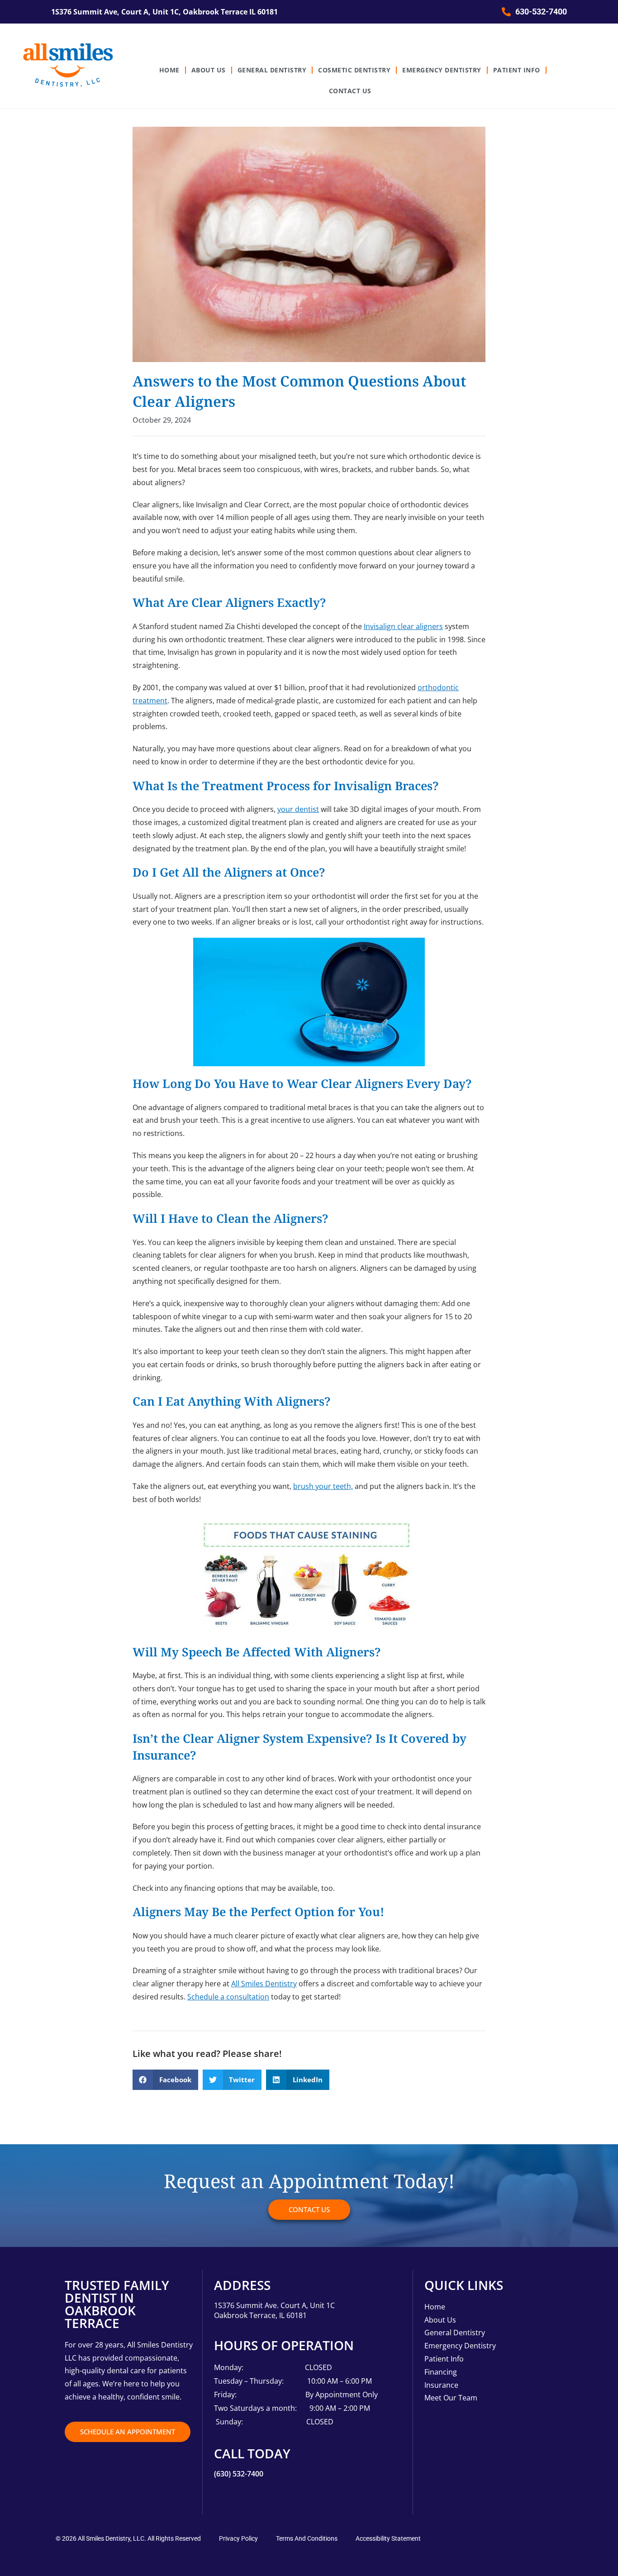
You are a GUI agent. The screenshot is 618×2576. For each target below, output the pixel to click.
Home (169, 70)
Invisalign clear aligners (403, 626)
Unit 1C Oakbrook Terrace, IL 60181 (293, 2310)
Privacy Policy (238, 2538)
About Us (209, 70)
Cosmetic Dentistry (354, 70)
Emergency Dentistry (442, 70)
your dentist (298, 809)
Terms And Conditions (307, 2538)
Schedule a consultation (228, 1997)
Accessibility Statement (388, 2538)
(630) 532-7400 (239, 2474)
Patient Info (517, 70)
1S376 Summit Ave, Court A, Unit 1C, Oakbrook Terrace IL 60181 (164, 12)
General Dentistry (272, 70)
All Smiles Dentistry (264, 1984)
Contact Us (350, 91)
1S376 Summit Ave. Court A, (262, 2305)
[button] (165, 2080)
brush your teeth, (323, 1486)
